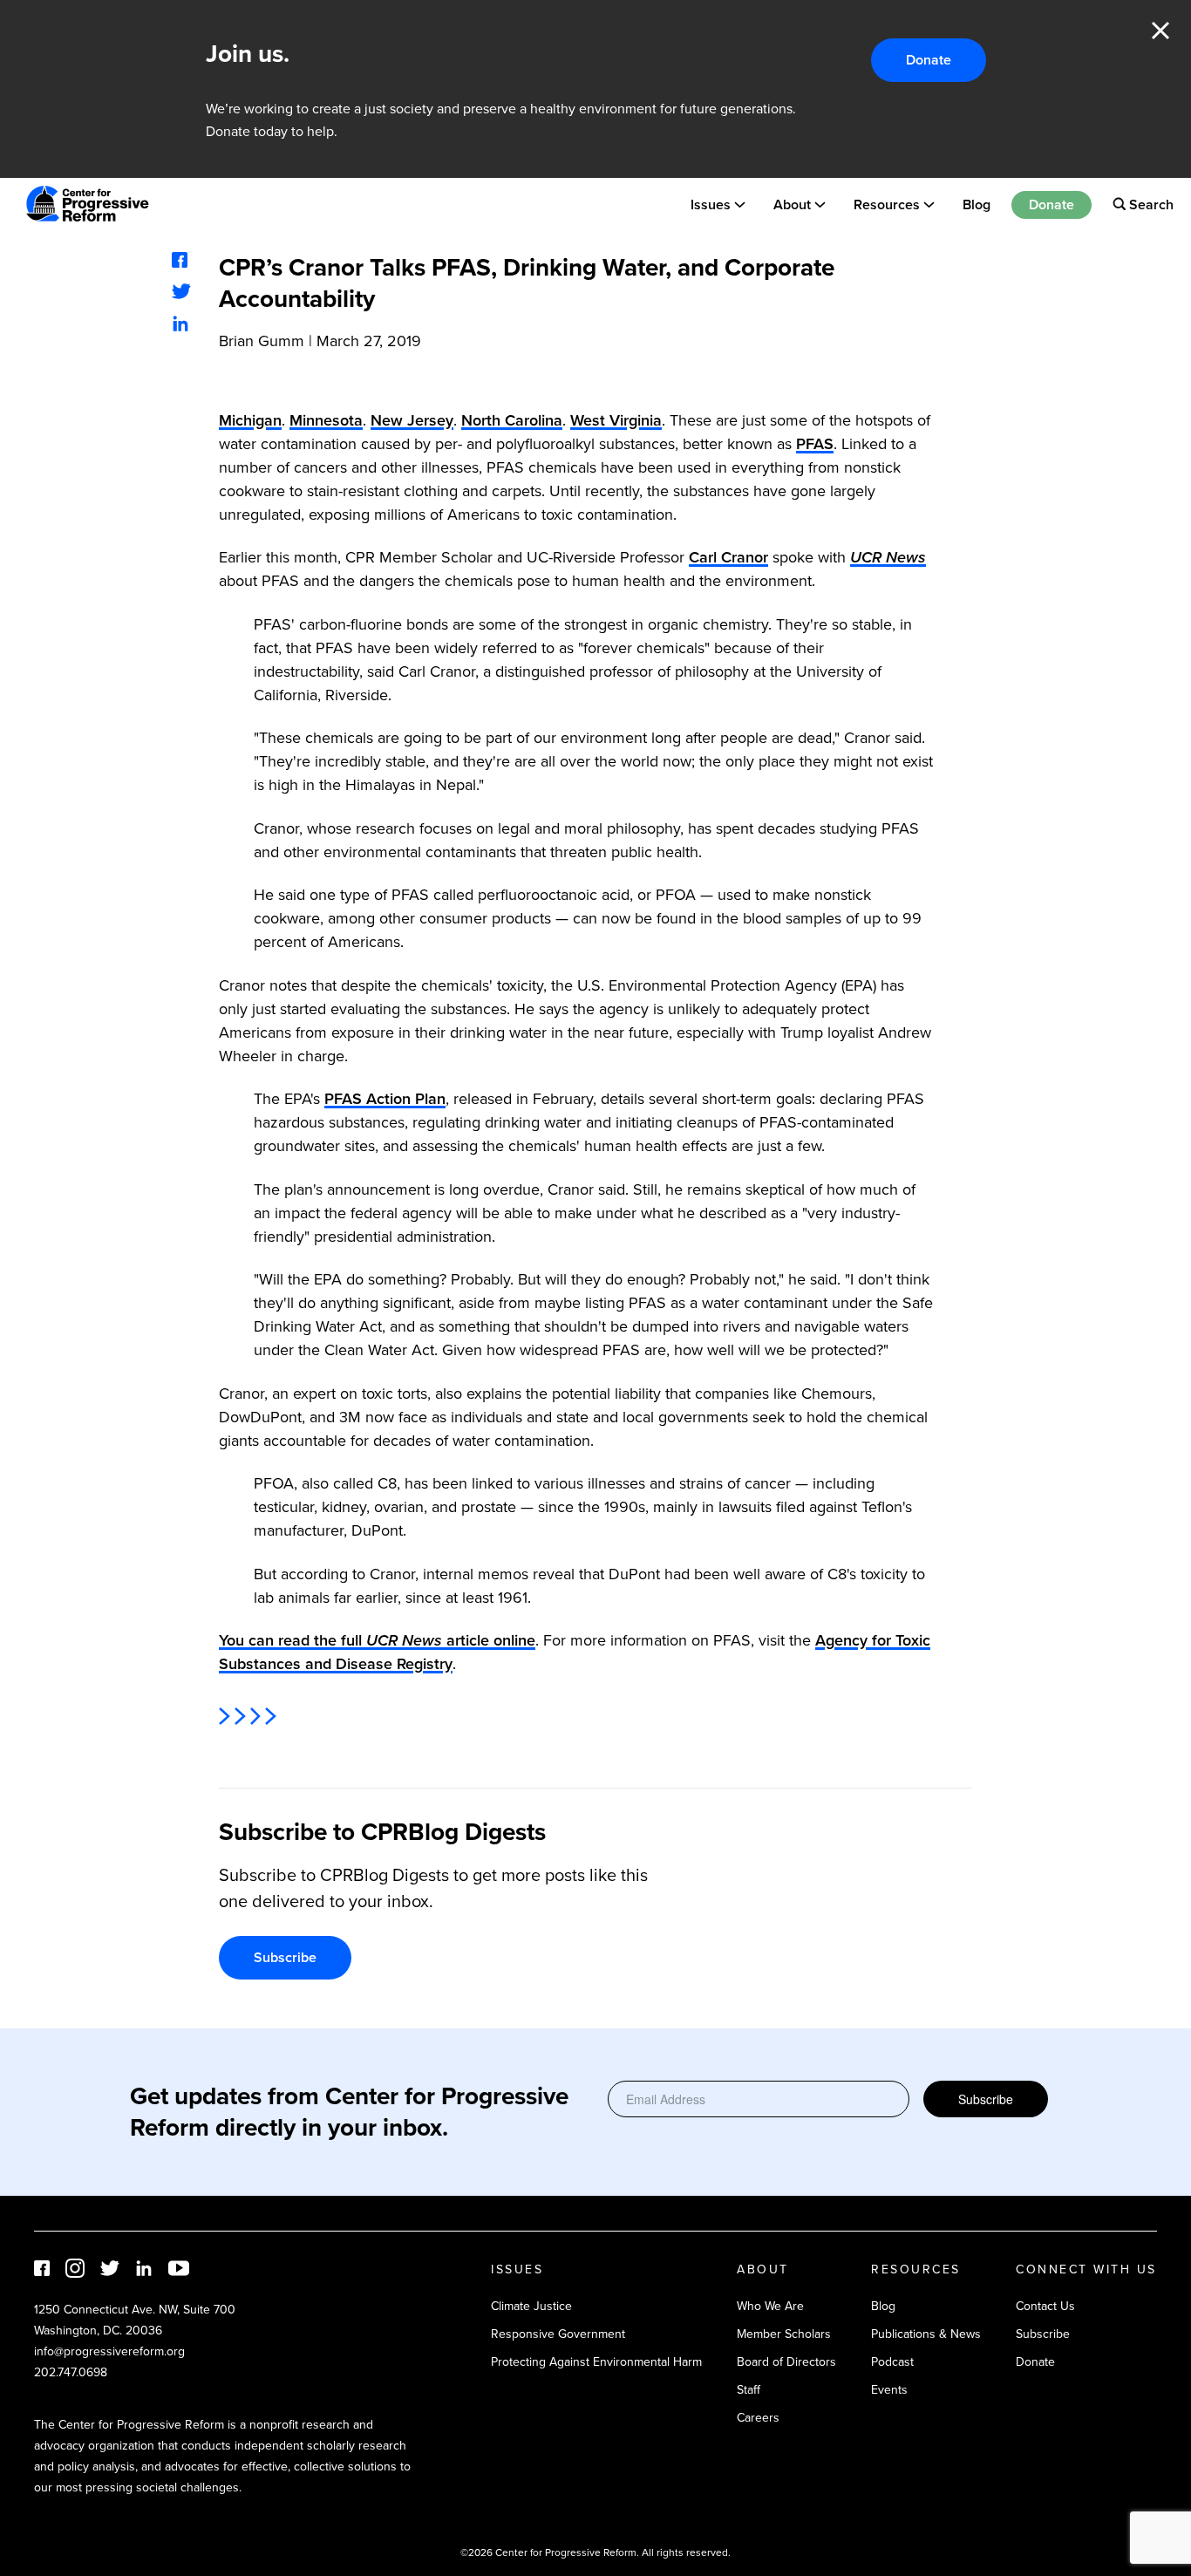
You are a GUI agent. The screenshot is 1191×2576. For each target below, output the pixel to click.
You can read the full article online (377, 1640)
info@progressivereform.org (109, 2351)
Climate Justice (531, 2306)
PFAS (815, 444)
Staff (749, 2390)
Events (889, 2390)
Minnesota (326, 420)
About (792, 204)
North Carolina (512, 420)
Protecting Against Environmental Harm (596, 2362)
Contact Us (1045, 2306)
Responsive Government (558, 2334)
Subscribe (285, 1957)
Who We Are (770, 2306)
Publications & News (926, 2334)
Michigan (250, 420)
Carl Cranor (728, 557)
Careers (758, 2418)
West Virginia (616, 420)
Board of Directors (786, 2362)
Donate (929, 60)
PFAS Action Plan (385, 1099)
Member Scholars (784, 2334)
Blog (977, 204)
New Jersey (412, 420)
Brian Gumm (262, 341)
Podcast (892, 2362)
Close (1160, 31)
